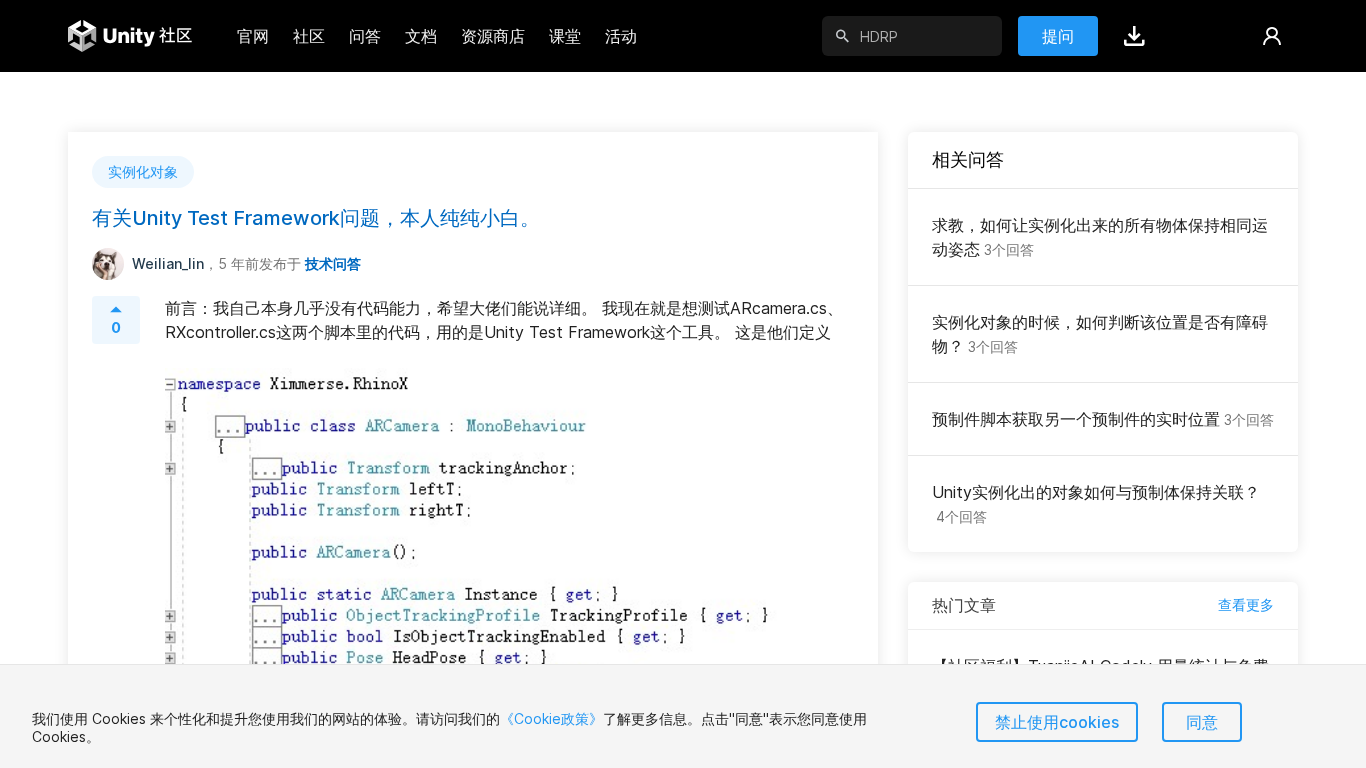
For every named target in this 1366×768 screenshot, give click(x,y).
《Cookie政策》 (551, 718)
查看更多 (1246, 604)
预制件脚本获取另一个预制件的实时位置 (1103, 419)
